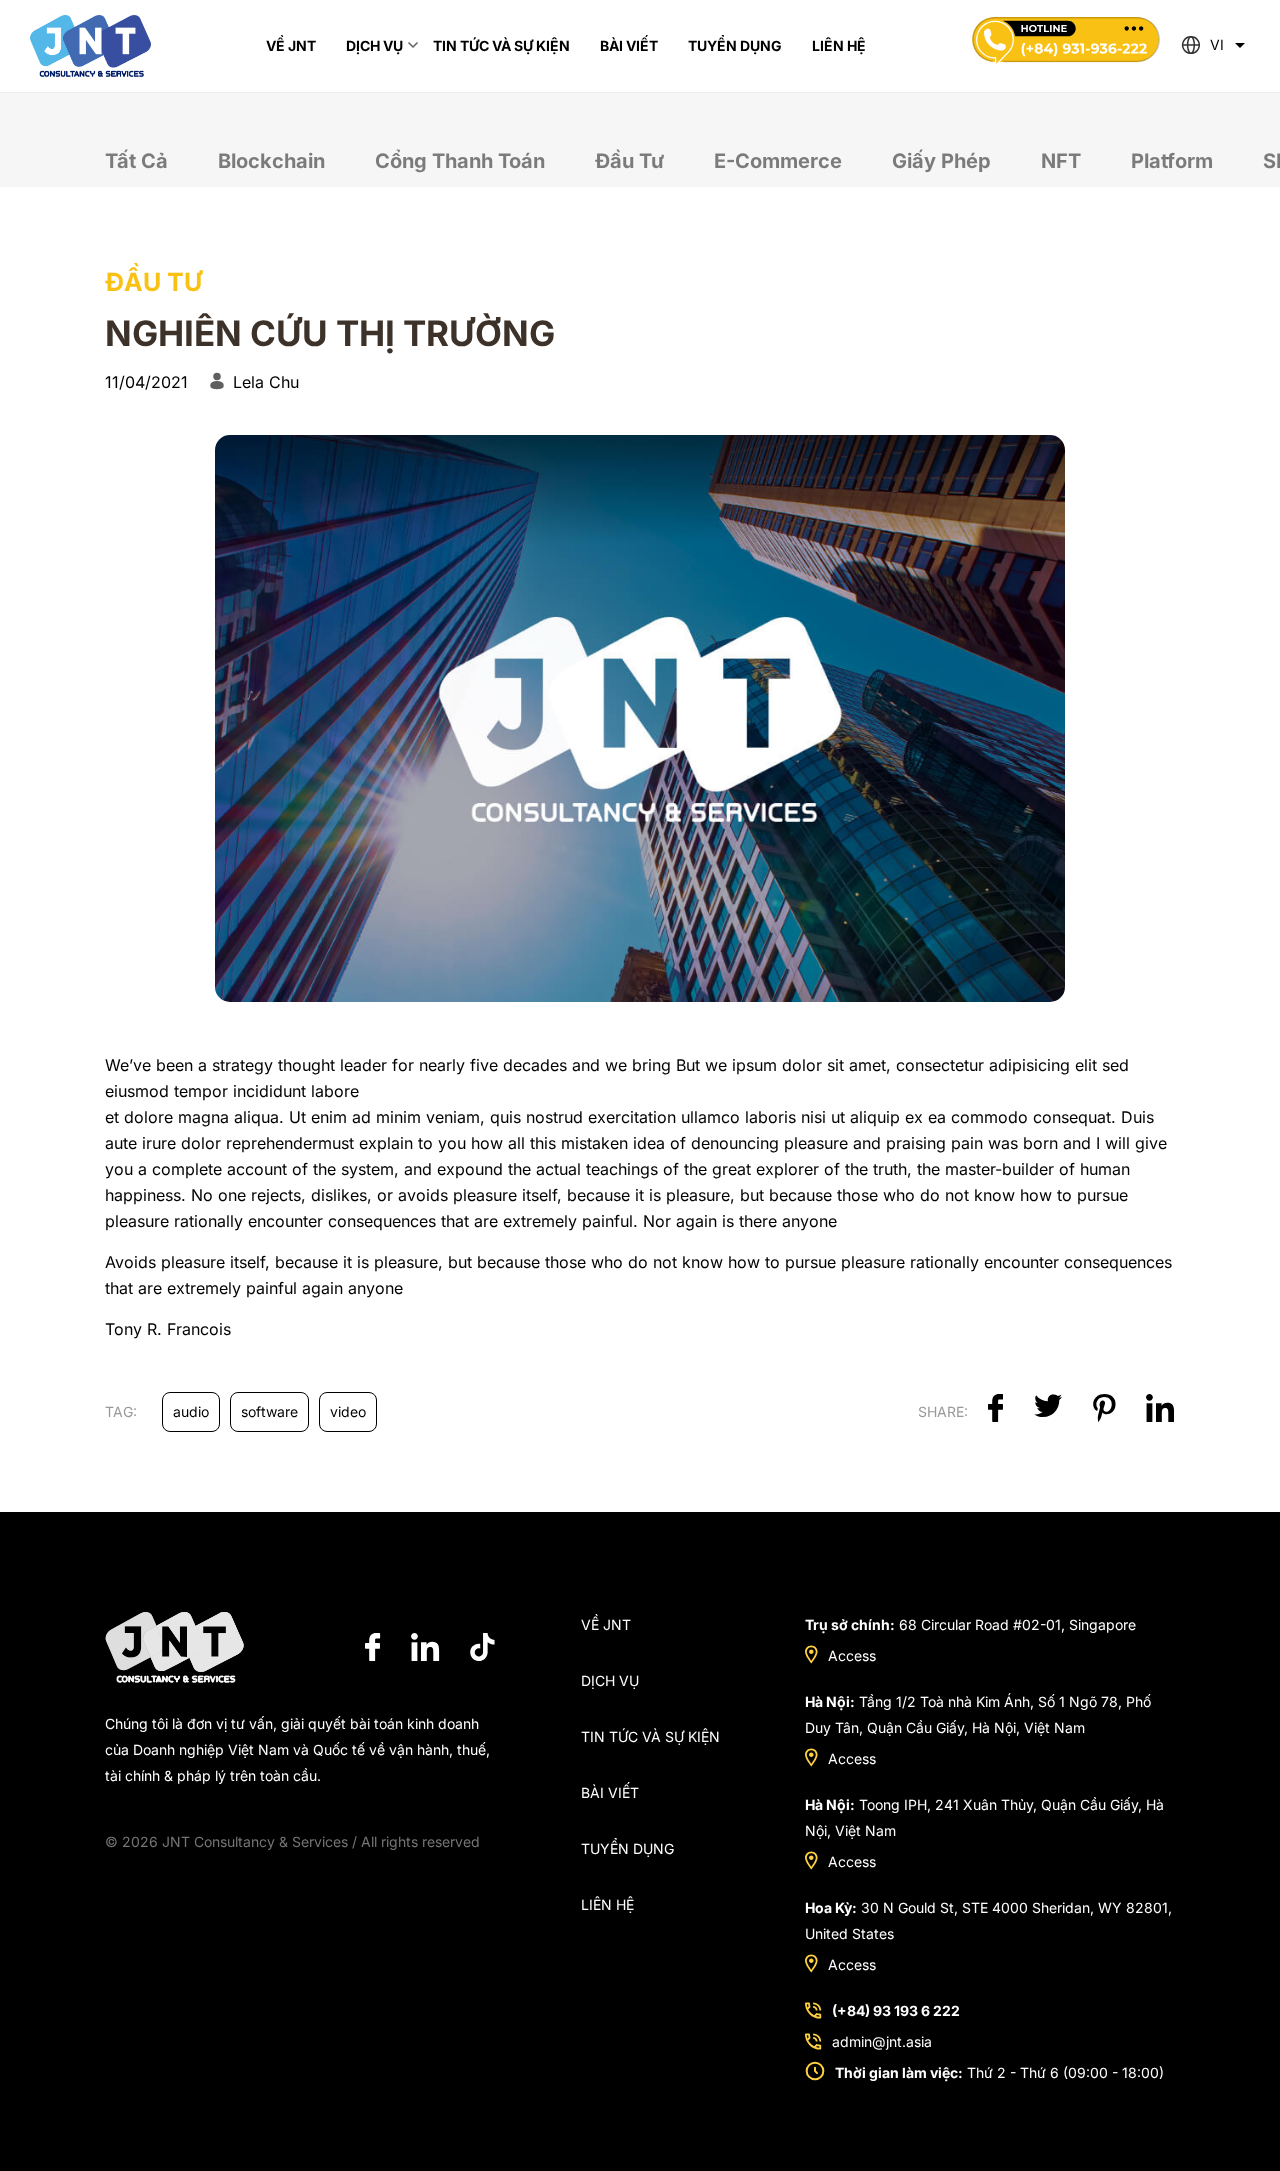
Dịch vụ (610, 1680)
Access (852, 1655)
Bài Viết (610, 1792)
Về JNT (606, 1624)
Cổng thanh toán (460, 161)
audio (191, 1411)
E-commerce (778, 161)
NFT (1061, 161)
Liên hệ (607, 1904)
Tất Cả (136, 161)
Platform (1172, 161)
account (257, 1169)
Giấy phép (941, 161)
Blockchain (271, 161)
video (348, 1411)
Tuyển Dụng (627, 1848)
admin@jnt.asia (882, 2041)
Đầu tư (629, 161)
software (269, 1411)
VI (1217, 45)
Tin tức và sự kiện (650, 1736)
